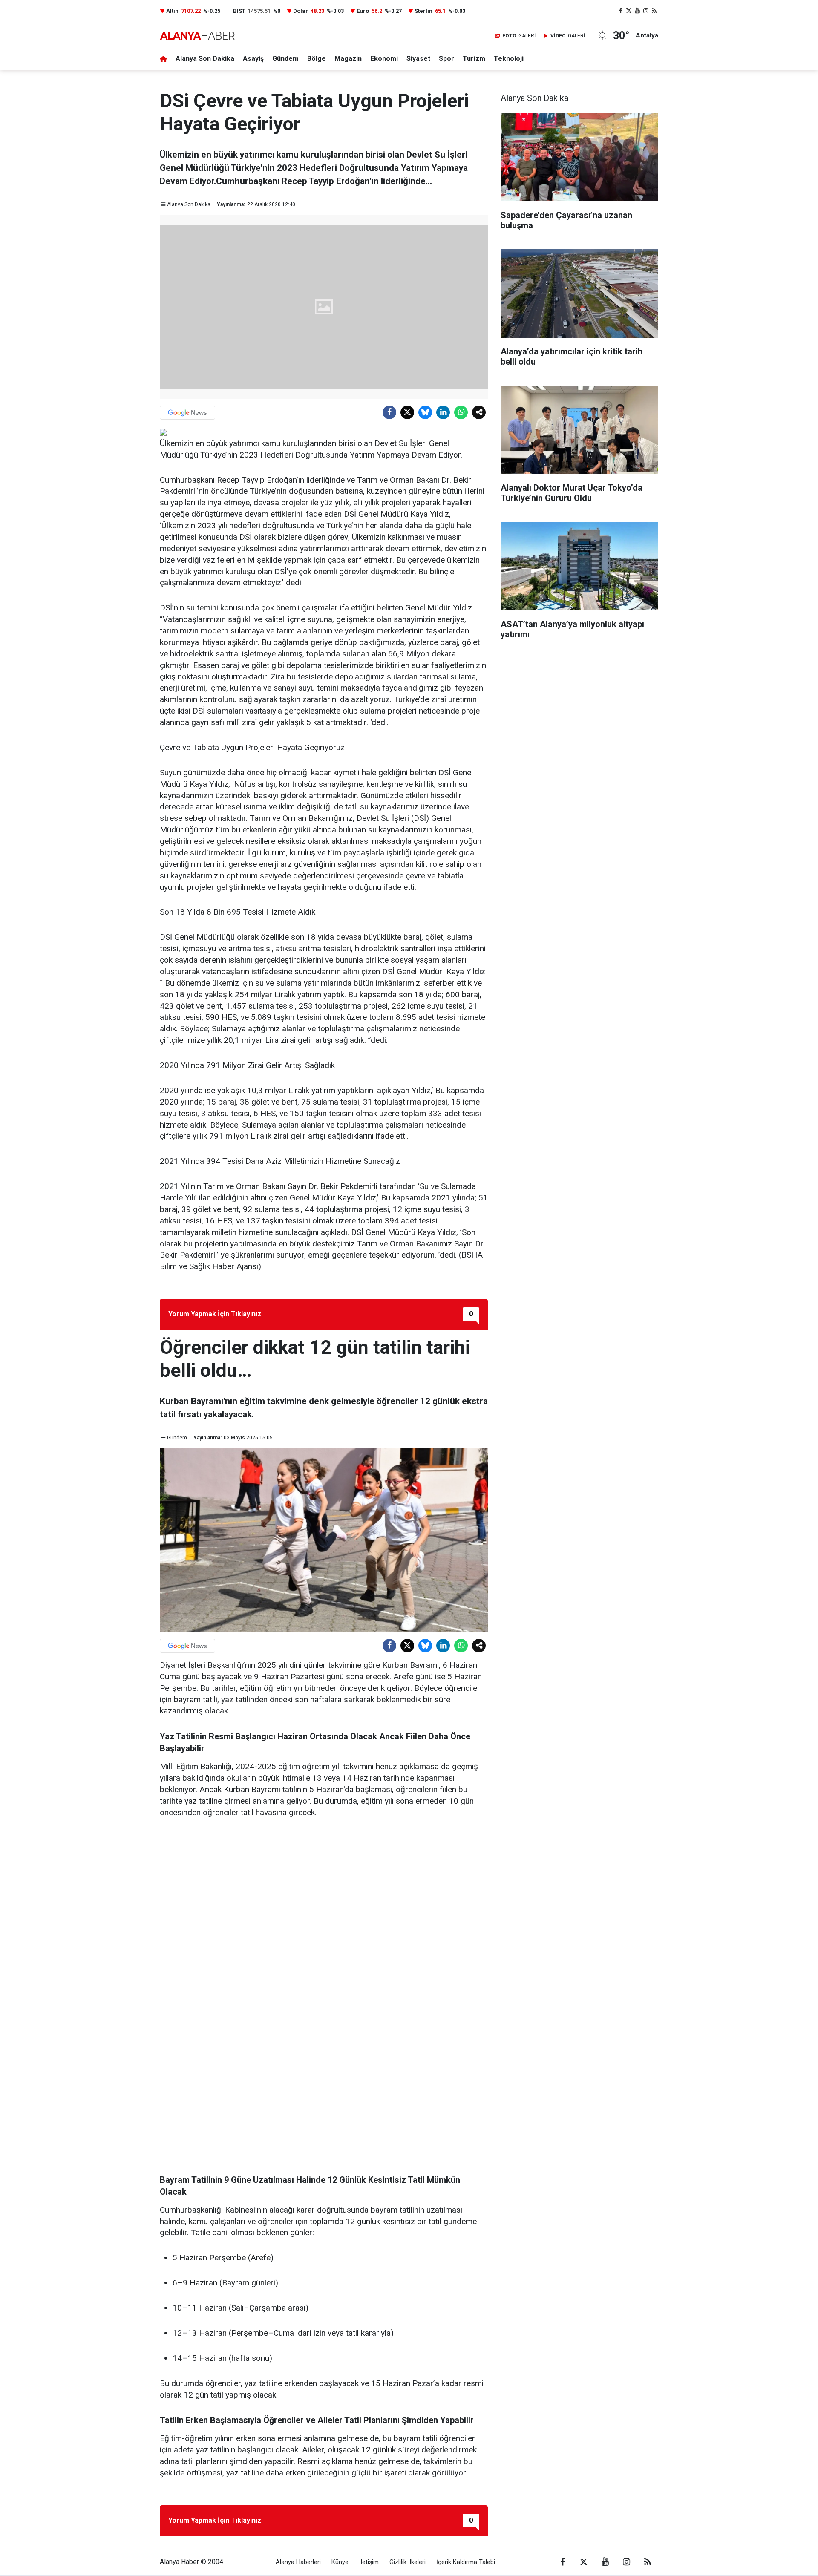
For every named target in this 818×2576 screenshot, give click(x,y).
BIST (239, 11)
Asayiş (253, 59)
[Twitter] (407, 412)
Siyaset (418, 59)
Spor (446, 59)
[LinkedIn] (443, 412)
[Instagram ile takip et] (646, 11)
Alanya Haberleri (298, 2562)
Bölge (317, 59)
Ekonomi (384, 59)
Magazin (348, 59)
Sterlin (423, 11)
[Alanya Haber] (197, 36)
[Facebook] (389, 412)
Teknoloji (509, 59)
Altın (172, 11)
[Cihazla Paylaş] (479, 412)
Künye (340, 2562)
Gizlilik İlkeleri (408, 2562)
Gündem (285, 59)
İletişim (369, 2562)
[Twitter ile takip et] (629, 11)
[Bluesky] (425, 412)
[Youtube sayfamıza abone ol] (637, 11)
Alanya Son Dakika (205, 59)
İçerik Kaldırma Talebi (466, 2562)
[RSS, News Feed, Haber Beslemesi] (654, 11)
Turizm (474, 59)
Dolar (301, 11)
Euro (363, 11)
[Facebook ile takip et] (621, 11)
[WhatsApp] (461, 412)
